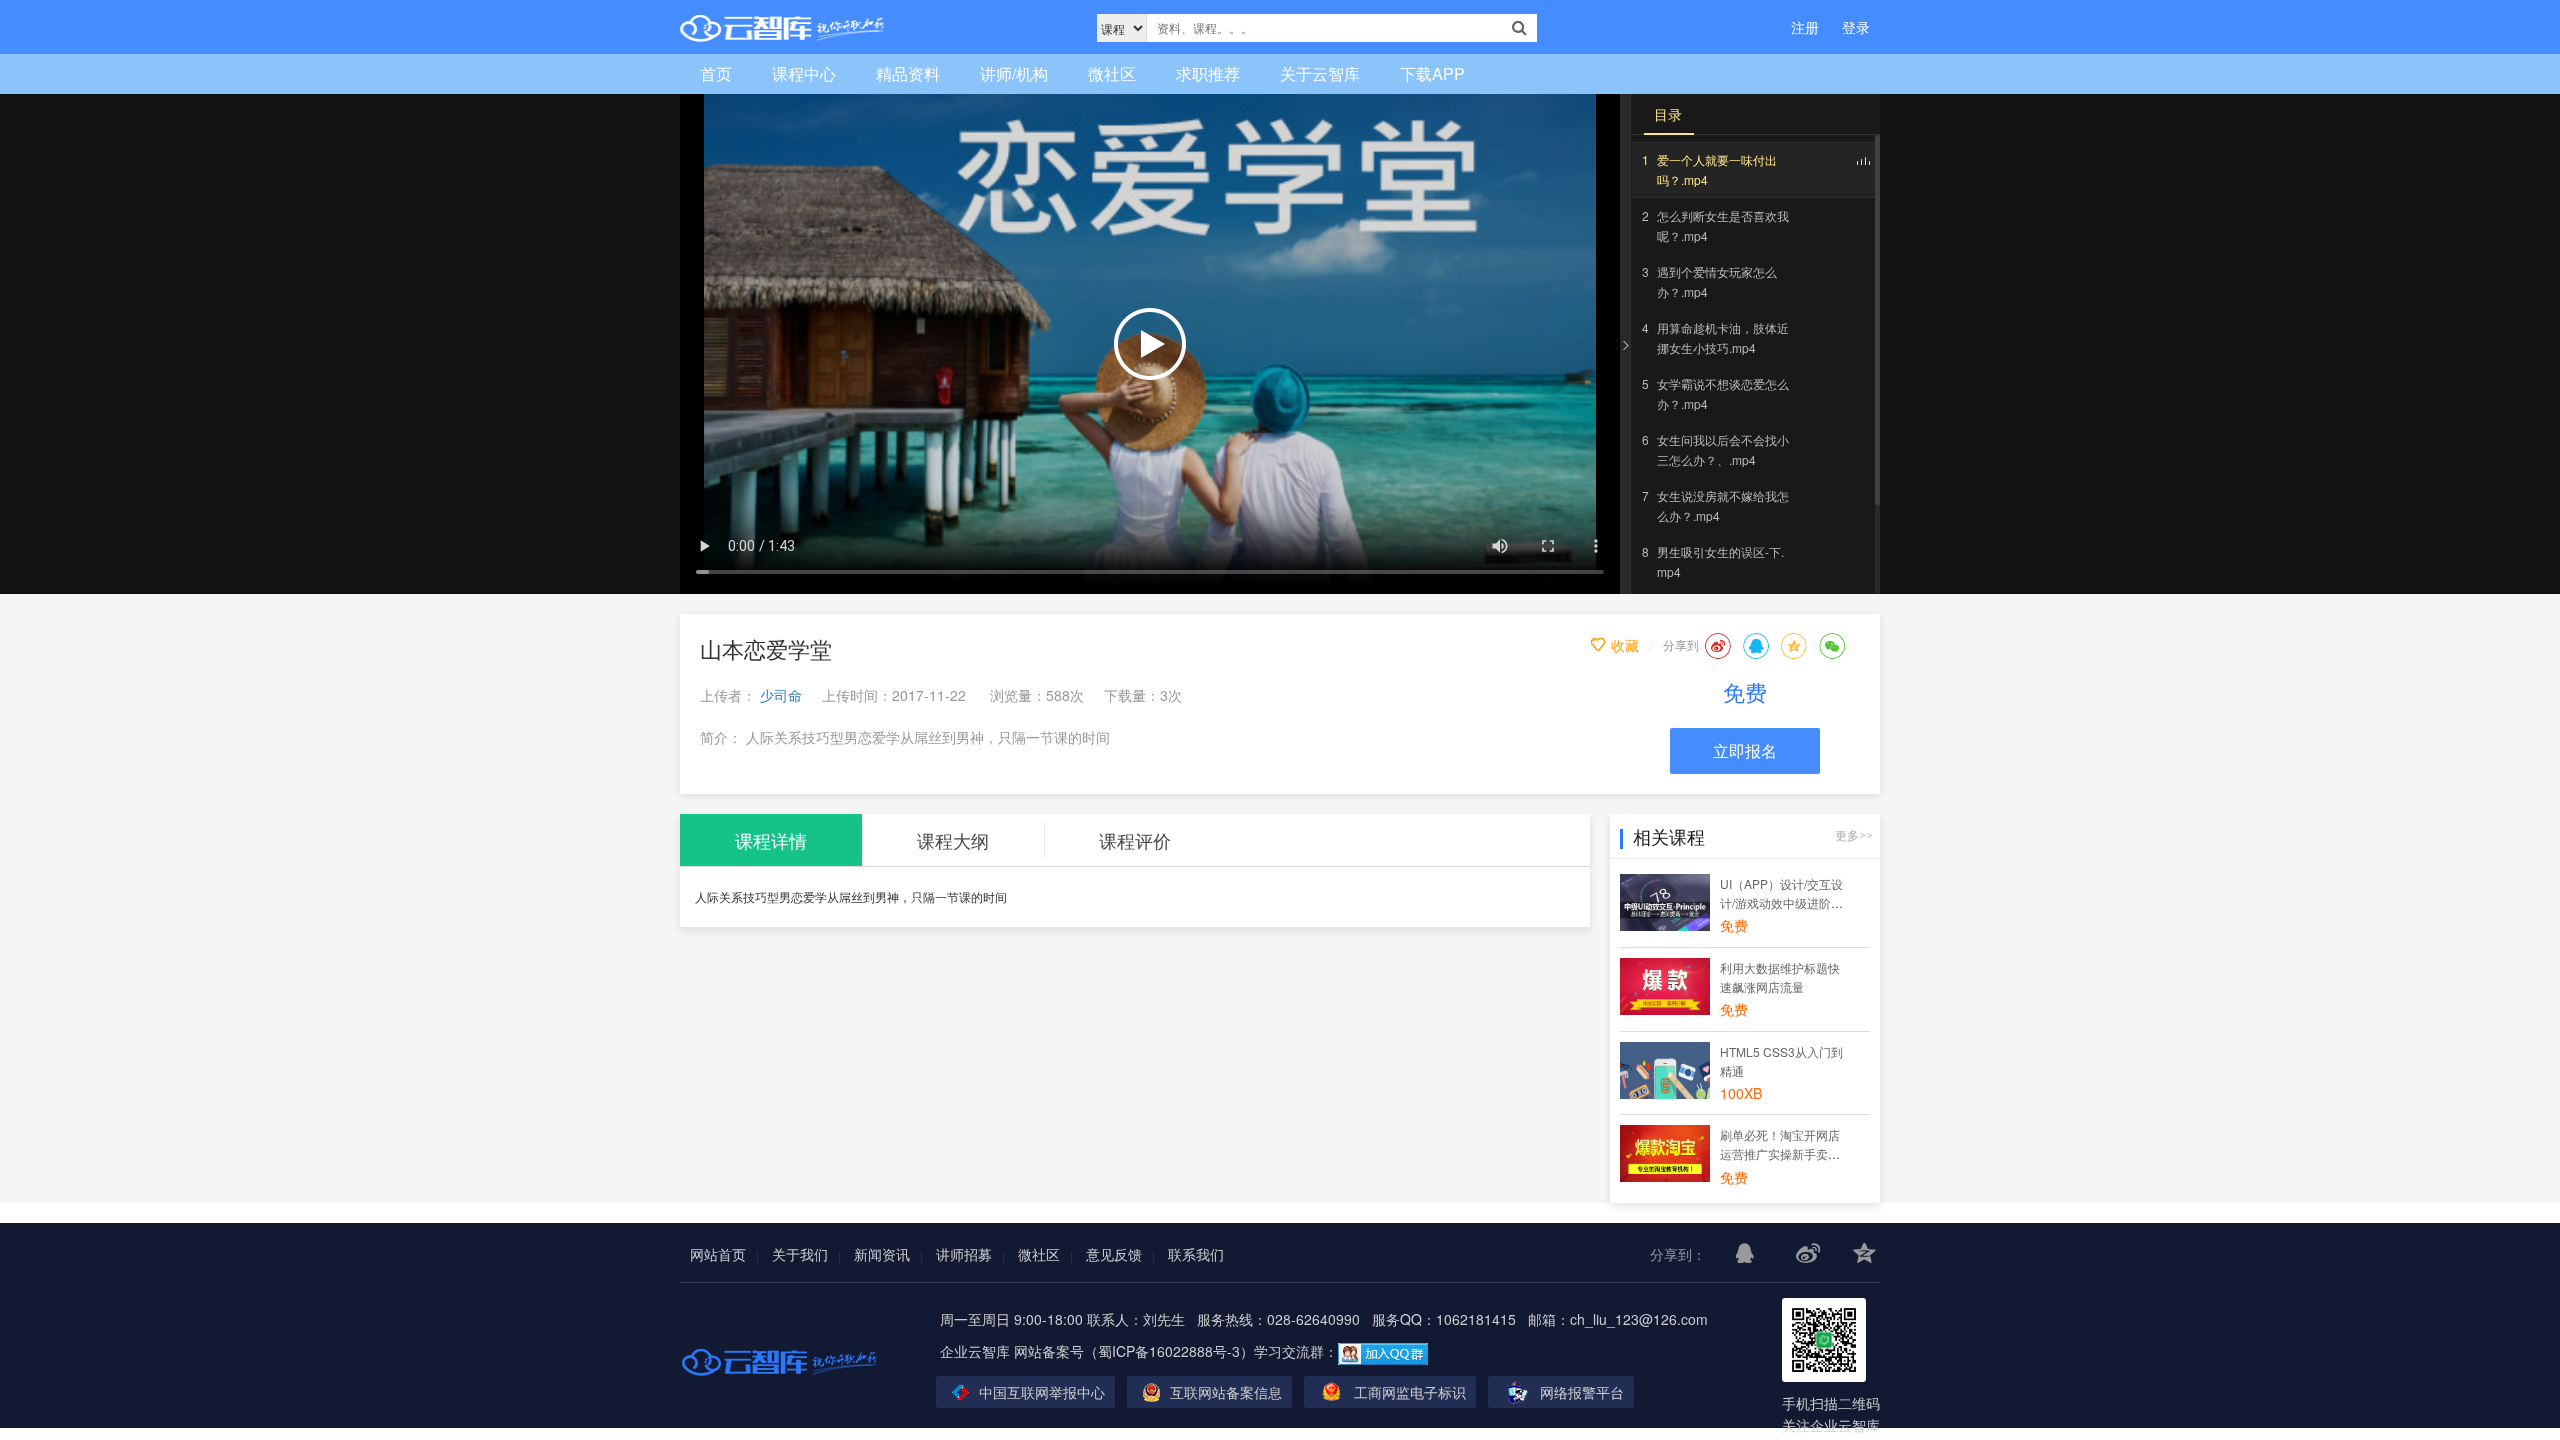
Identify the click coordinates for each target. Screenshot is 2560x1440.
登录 (1856, 27)
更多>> (1854, 836)
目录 (1668, 114)
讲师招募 (964, 1254)
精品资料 (908, 73)
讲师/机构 (1014, 73)
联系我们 (1196, 1254)
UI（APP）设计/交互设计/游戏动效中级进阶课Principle (1781, 902)
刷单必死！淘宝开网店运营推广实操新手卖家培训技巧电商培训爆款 (1780, 1153)
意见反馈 (1114, 1254)
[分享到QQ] (1756, 646)
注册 (1805, 27)
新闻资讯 (882, 1254)
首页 (716, 73)
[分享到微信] (1832, 646)
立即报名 (1745, 750)
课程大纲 (953, 840)
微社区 (1112, 73)
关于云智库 (1320, 73)
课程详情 (771, 840)
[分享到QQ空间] (1794, 646)
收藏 (1625, 645)
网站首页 (718, 1254)
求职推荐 (1208, 73)
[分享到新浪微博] (1718, 646)
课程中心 (804, 73)
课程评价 (1135, 840)
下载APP (1432, 73)
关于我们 (800, 1254)
